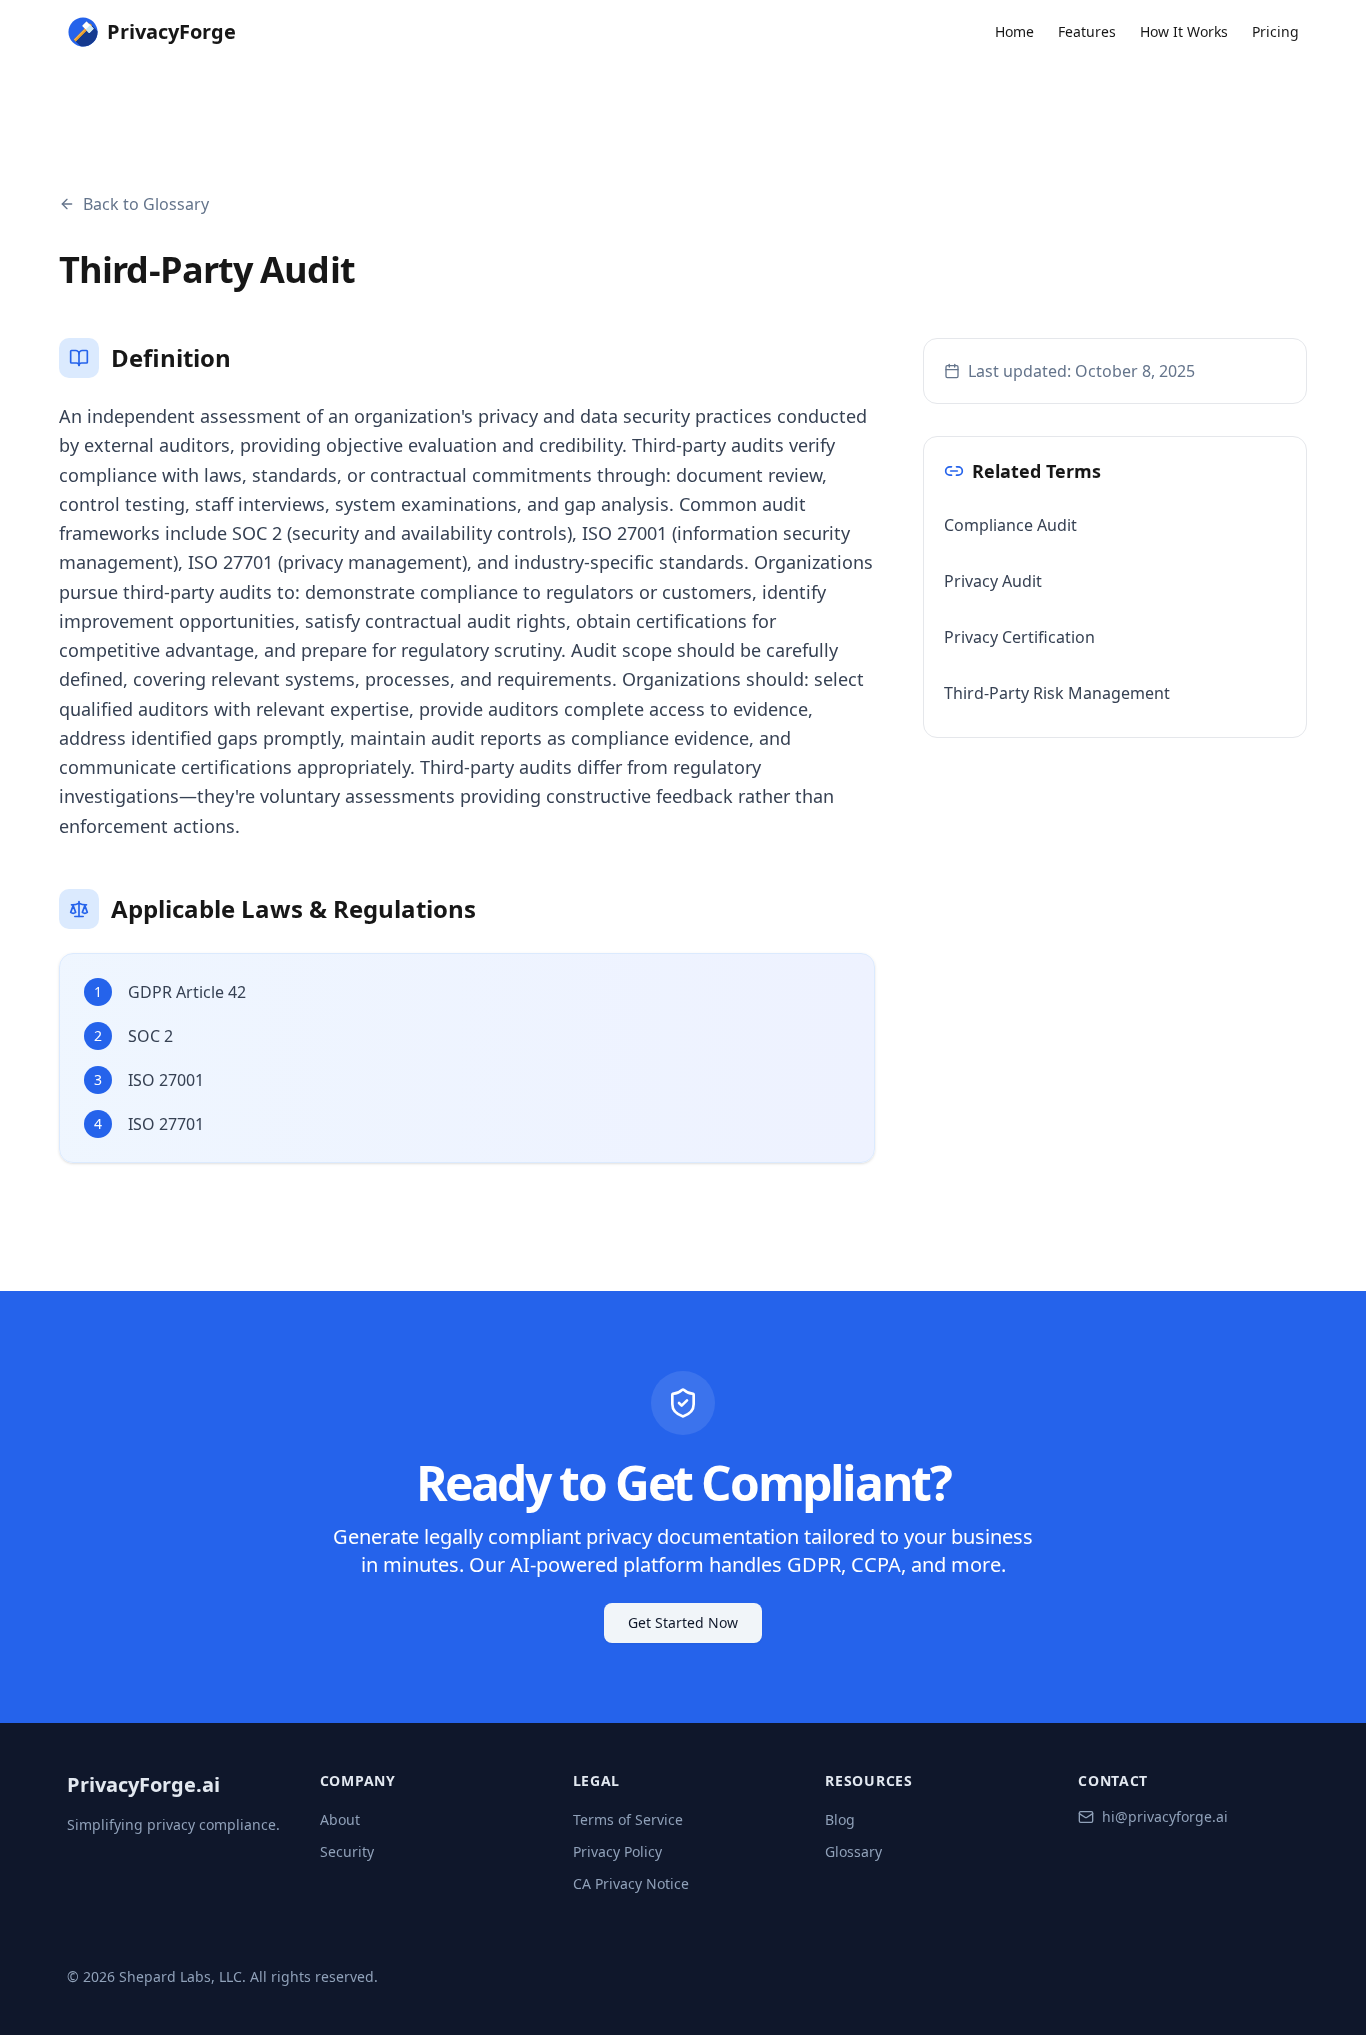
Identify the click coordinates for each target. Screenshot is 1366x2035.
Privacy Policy (617, 1851)
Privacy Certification (1019, 637)
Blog (840, 1819)
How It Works (1184, 31)
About (340, 1819)
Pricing (1275, 31)
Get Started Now (683, 1622)
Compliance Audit (1010, 525)
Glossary (853, 1851)
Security (347, 1851)
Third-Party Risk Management (1057, 693)
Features (1087, 31)
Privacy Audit (993, 581)
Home (1014, 31)
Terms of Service (628, 1819)
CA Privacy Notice (631, 1883)
